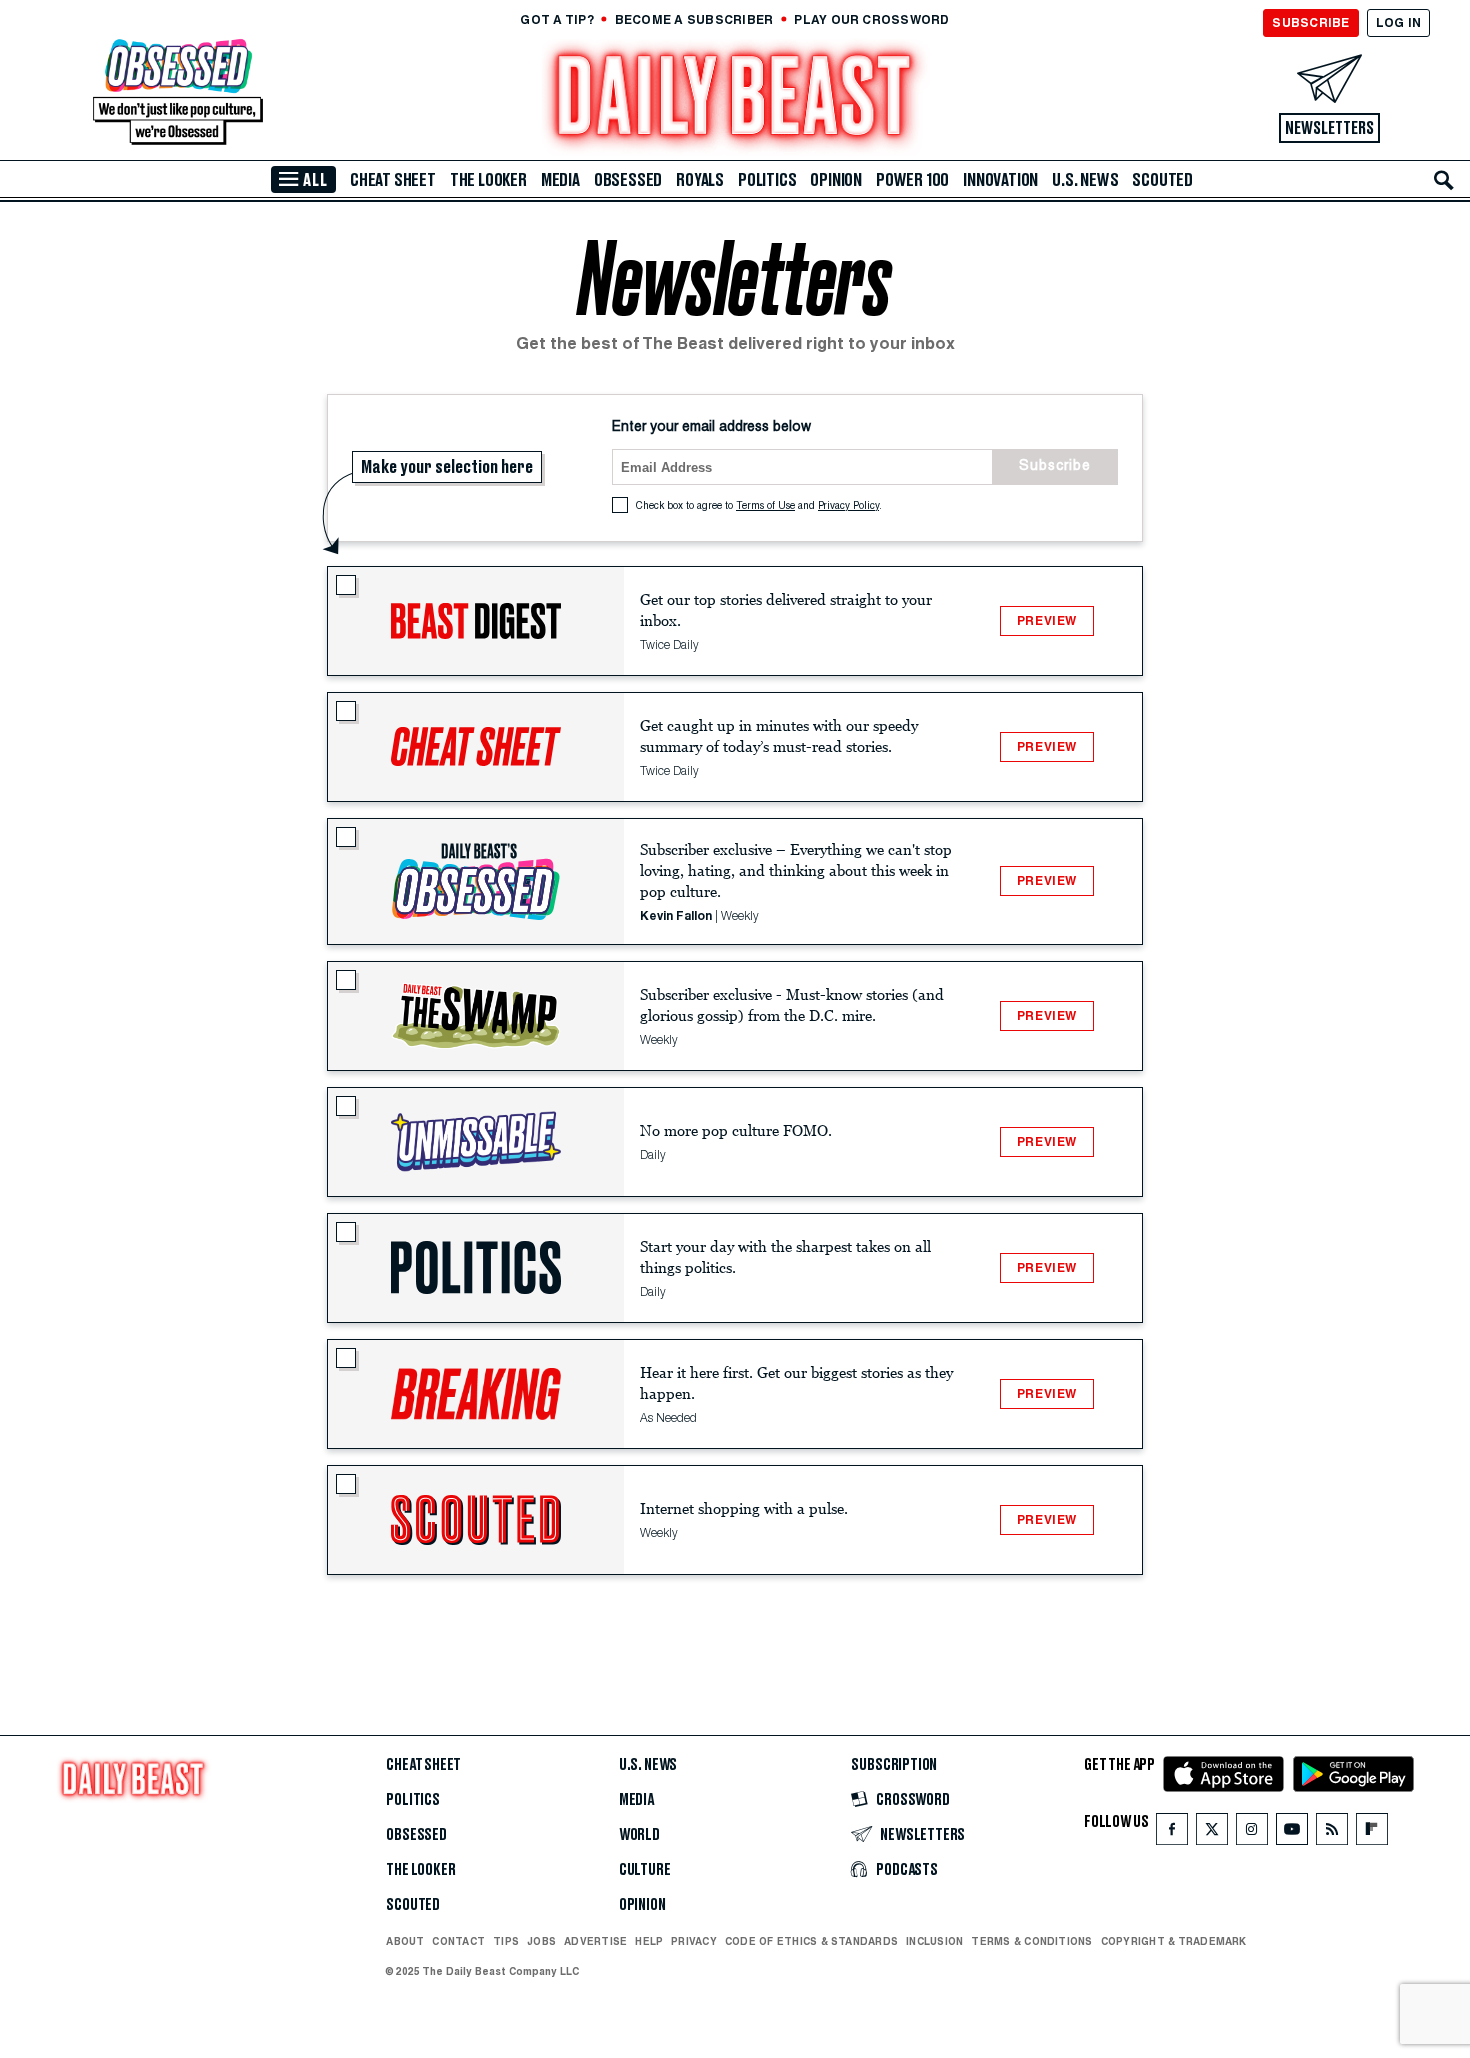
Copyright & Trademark (1174, 1941)
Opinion (836, 180)
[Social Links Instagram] (1252, 1833)
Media (560, 180)
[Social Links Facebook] (1172, 1833)
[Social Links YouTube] (1292, 1833)
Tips (506, 1941)
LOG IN (1398, 22)
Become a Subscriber (694, 19)
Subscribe (1055, 467)
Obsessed (628, 180)
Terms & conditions (1031, 1941)
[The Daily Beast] (735, 99)
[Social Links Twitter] (1212, 1833)
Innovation (1000, 180)
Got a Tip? (556, 19)
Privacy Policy (848, 507)
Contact (458, 1941)
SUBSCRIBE (1310, 22)
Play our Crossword (871, 19)
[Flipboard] (1371, 1833)
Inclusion (934, 1941)
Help (649, 1941)
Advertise (595, 1941)
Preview (1047, 620)
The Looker (488, 180)
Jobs (541, 1941)
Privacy (694, 1941)
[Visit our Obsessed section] (178, 93)
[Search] (1444, 180)
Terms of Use (765, 507)
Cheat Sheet (393, 180)
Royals (700, 180)
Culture (645, 1870)
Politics (767, 180)
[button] (476, 621)
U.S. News (1085, 180)
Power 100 (912, 180)
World (639, 1835)
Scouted (1162, 180)
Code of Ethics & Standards (811, 1941)
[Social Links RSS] (1332, 1833)
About (405, 1941)
